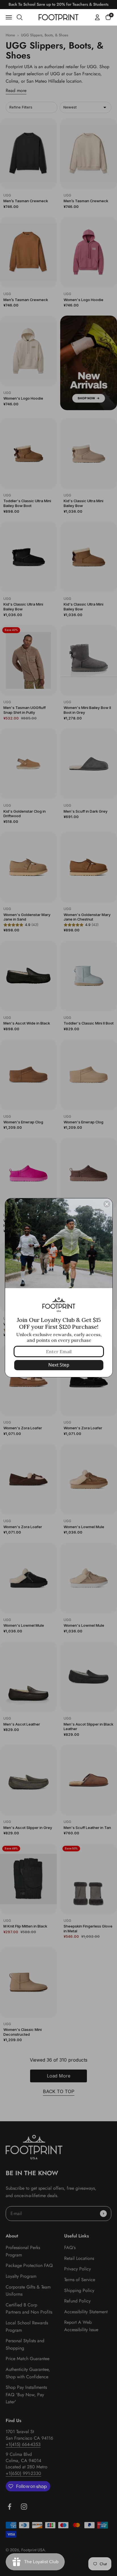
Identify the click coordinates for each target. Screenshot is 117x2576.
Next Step (59, 1365)
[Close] (107, 1204)
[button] (108, 17)
